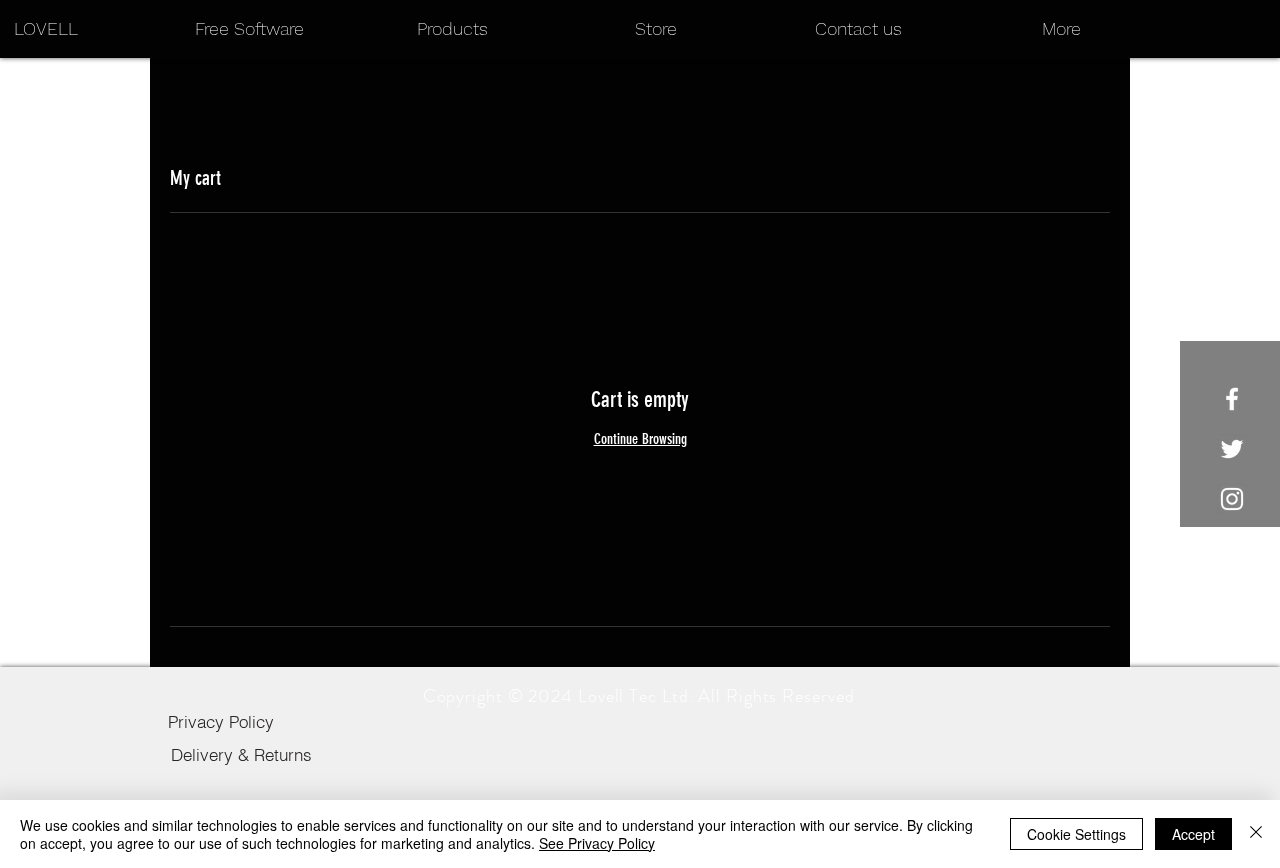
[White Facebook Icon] (1232, 399)
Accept (1193, 834)
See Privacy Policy (597, 843)
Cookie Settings (1076, 834)
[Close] (1256, 834)
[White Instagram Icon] (1232, 499)
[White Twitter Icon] (1232, 449)
